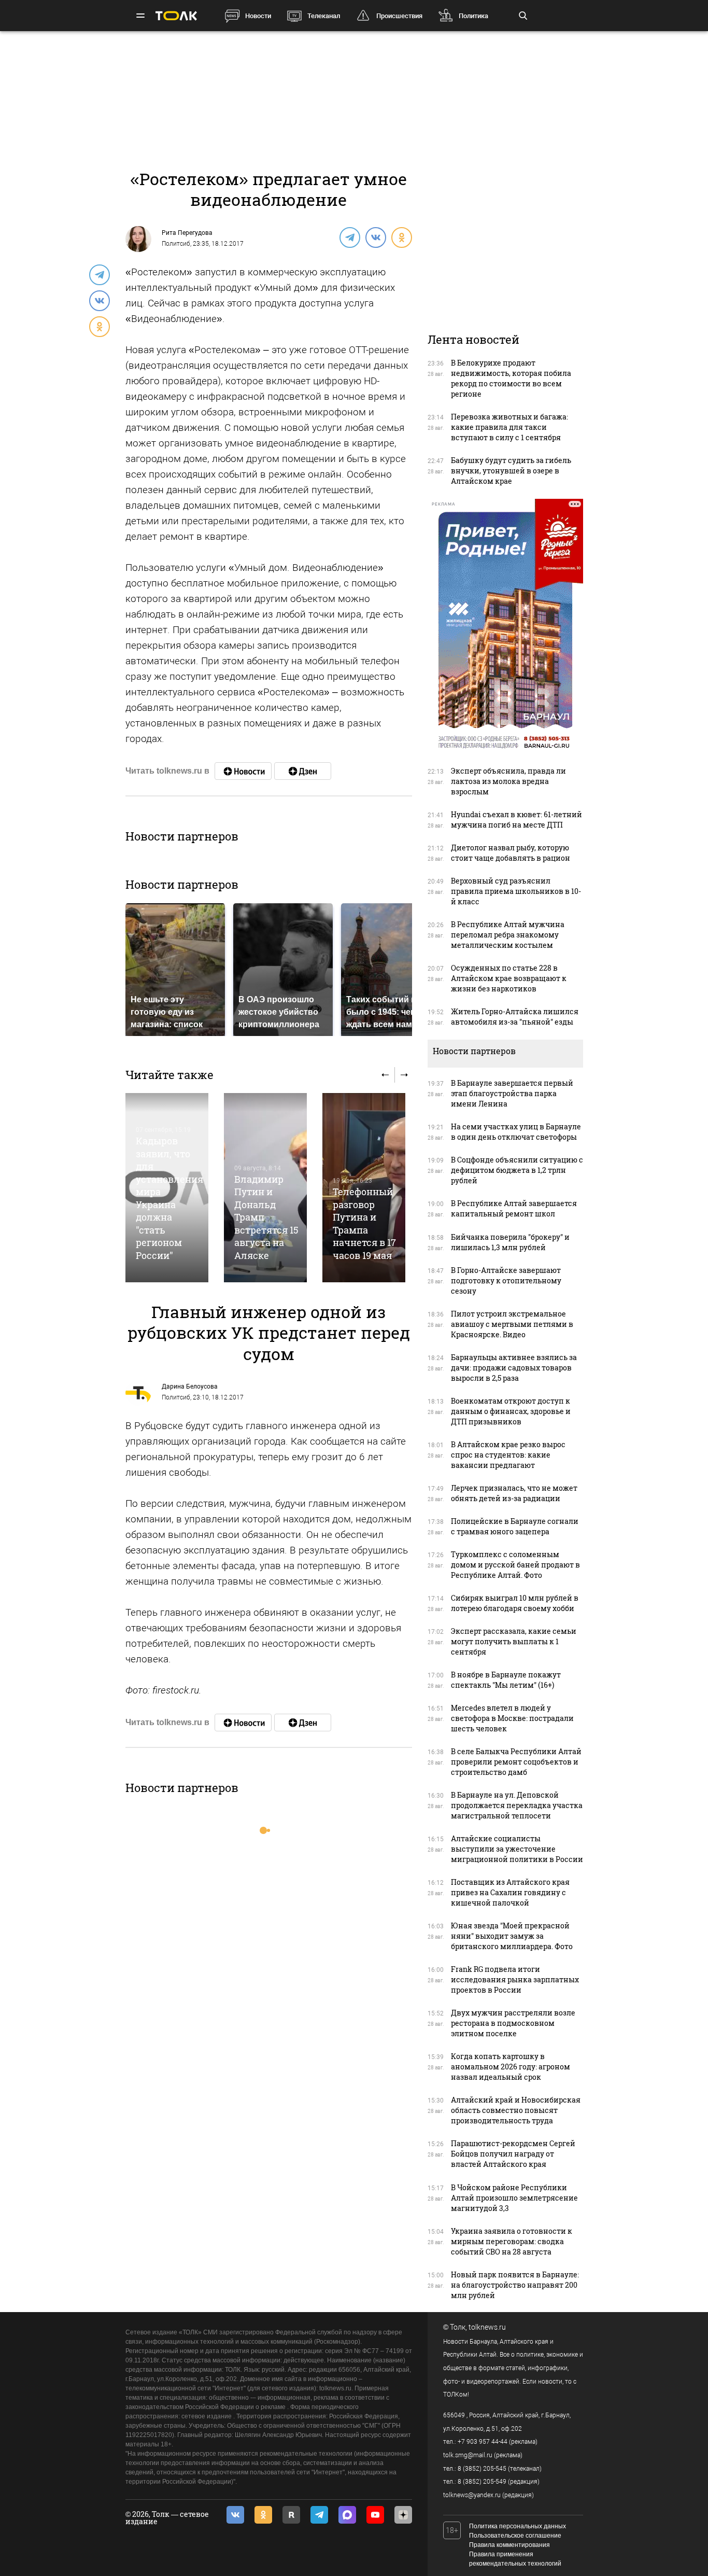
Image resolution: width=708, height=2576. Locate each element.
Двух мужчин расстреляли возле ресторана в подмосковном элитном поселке (513, 2023)
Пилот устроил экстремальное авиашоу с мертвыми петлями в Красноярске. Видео (512, 1324)
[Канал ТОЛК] (303, 771)
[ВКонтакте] (375, 237)
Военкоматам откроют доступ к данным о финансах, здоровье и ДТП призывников (511, 1411)
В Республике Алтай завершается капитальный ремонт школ (514, 1208)
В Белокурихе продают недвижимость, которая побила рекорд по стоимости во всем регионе (511, 378)
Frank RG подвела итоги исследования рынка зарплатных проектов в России (515, 1979)
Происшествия (399, 16)
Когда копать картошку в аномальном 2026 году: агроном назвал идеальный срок (511, 2067)
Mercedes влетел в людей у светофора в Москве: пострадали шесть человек (512, 1718)
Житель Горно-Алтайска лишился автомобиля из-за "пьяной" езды (515, 1017)
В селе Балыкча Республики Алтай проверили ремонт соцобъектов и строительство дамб (516, 1762)
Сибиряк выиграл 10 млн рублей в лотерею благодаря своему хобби (515, 1603)
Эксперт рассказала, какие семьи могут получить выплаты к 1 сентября (514, 1641)
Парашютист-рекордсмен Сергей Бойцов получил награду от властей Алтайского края (513, 2154)
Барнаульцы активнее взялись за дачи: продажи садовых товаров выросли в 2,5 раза (514, 1368)
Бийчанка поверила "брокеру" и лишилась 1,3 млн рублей (510, 1242)
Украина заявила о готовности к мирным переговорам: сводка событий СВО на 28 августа (512, 2241)
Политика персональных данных (518, 2526)
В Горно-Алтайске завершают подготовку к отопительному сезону (506, 1280)
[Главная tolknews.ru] (176, 16)
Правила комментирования (509, 2545)
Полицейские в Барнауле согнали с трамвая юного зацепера (515, 1526)
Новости (258, 16)
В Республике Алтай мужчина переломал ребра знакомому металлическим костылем (508, 935)
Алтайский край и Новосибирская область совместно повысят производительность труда (516, 2110)
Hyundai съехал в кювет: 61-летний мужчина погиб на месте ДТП (516, 820)
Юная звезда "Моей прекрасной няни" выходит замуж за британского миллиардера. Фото (512, 1936)
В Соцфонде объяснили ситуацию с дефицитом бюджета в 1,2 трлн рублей (517, 1170)
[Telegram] (349, 237)
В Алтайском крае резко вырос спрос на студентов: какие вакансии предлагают (508, 1455)
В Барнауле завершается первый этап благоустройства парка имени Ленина (512, 1093)
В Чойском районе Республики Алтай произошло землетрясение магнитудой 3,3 (514, 2198)
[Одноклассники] (401, 237)
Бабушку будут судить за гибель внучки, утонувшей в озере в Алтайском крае (511, 471)
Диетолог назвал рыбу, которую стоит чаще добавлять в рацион (511, 853)
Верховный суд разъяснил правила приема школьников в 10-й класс (516, 891)
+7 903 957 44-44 (483, 2442)
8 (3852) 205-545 (482, 2469)
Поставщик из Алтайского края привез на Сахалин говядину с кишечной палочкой (510, 1892)
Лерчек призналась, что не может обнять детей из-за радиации (514, 1493)
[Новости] (243, 771)
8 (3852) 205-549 (482, 2482)
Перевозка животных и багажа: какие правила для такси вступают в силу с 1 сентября (509, 427)
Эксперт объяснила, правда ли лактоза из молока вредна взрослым (508, 781)
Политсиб (176, 244)
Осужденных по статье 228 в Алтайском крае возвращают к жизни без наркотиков (509, 978)
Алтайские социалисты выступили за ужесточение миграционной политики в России (517, 1849)
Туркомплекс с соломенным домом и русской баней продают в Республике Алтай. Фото (515, 1565)
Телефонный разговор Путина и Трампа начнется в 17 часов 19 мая (364, 1223)
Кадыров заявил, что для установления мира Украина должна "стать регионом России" (169, 1198)
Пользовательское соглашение (515, 2536)
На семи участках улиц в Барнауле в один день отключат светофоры (516, 1132)
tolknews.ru (487, 2327)
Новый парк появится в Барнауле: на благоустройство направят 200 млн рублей (515, 2285)
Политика (473, 16)
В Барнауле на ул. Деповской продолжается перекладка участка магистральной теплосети (517, 1805)
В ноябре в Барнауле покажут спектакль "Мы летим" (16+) (506, 1680)
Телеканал (324, 16)
